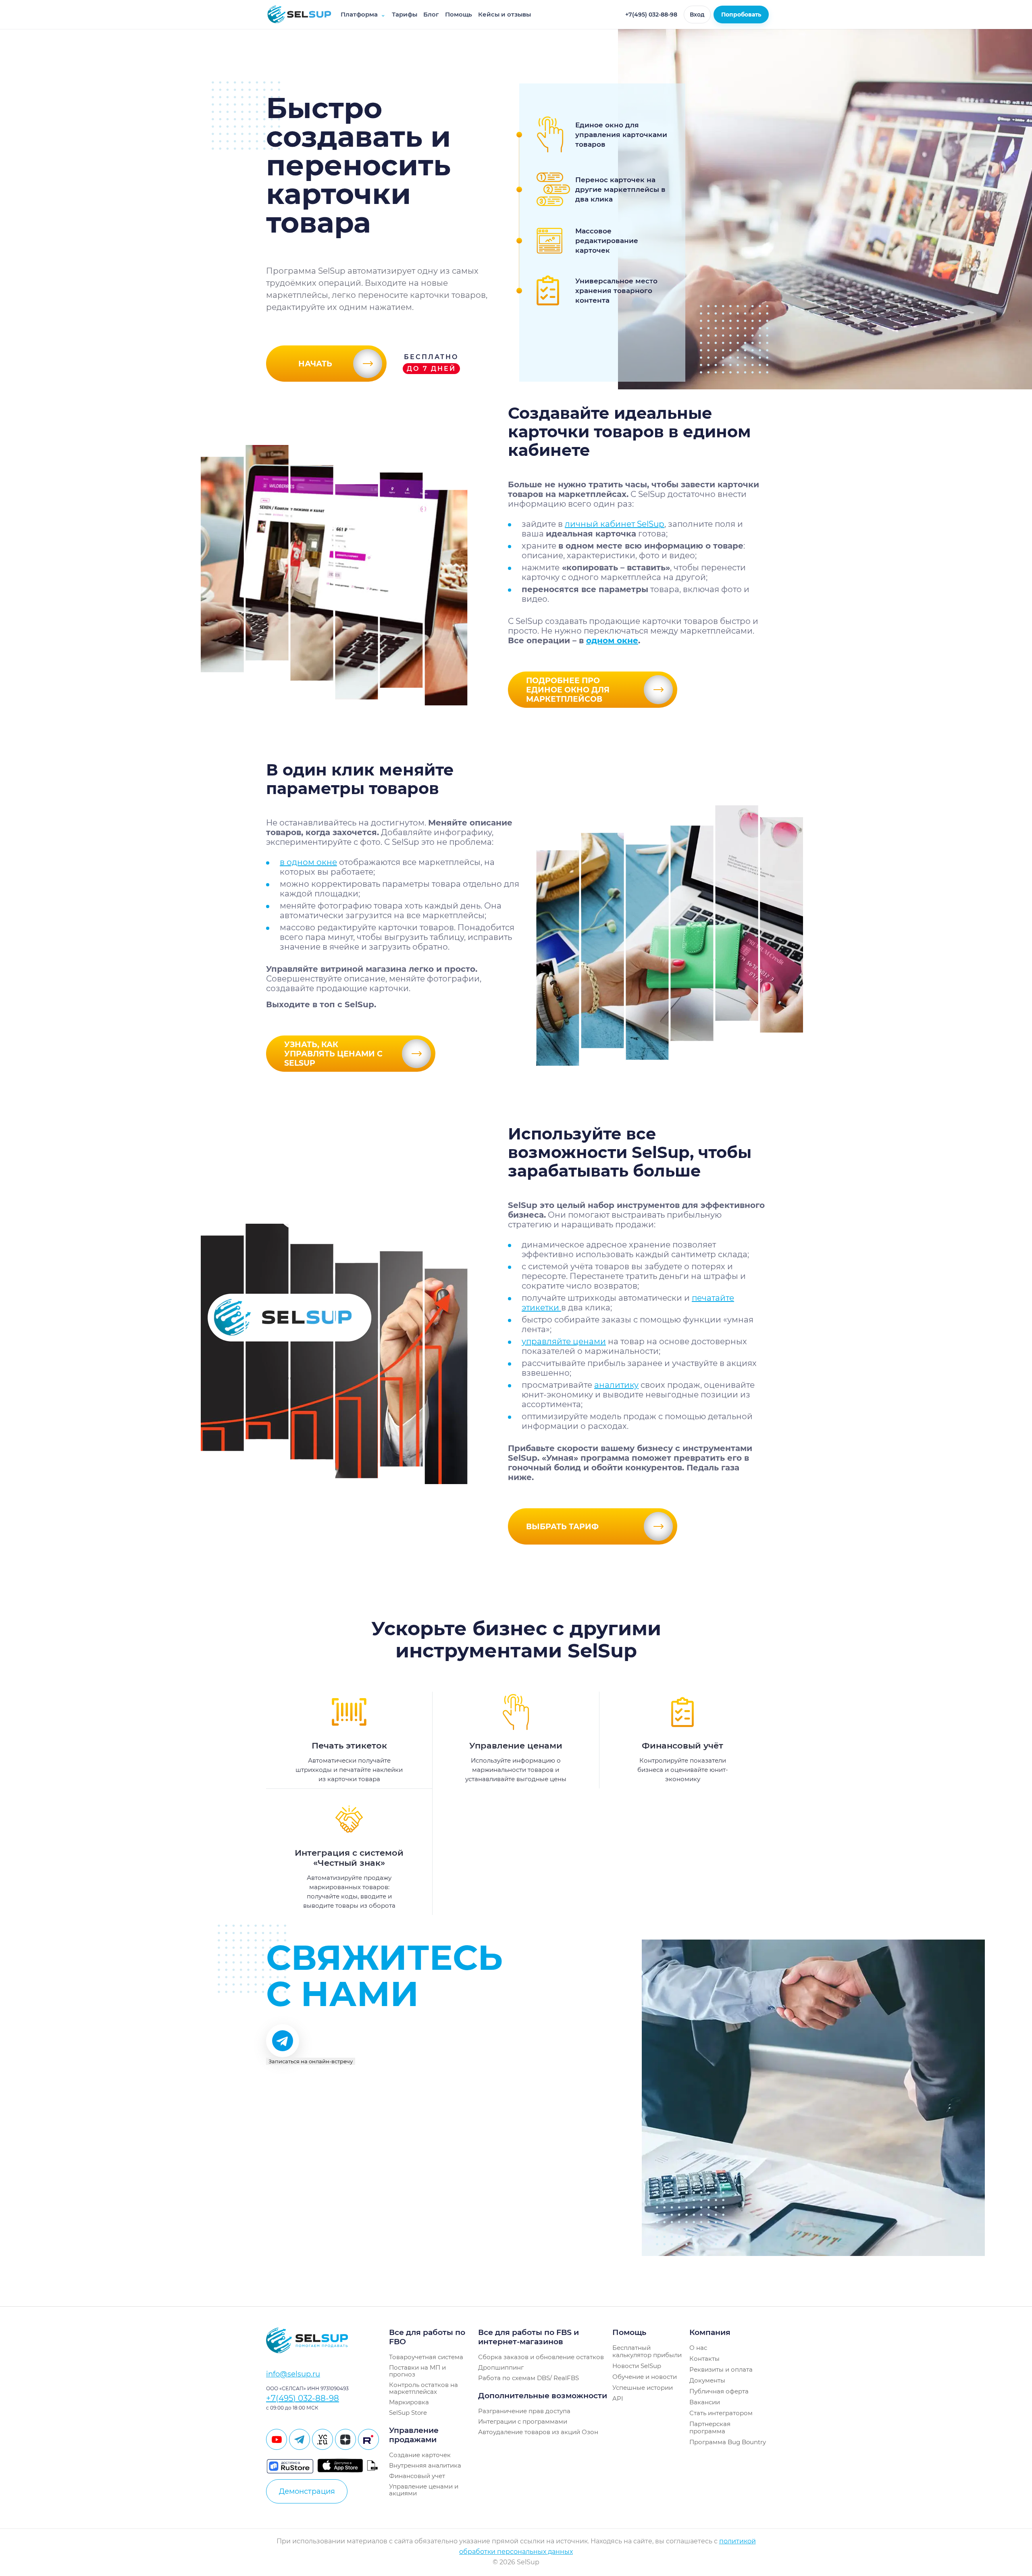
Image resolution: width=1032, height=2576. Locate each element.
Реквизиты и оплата (721, 2369)
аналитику (616, 1385)
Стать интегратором (721, 2413)
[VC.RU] (322, 2439)
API (618, 2398)
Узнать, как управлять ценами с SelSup (333, 1054)
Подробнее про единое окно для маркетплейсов (568, 690)
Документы (707, 2380)
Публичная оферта (719, 2391)
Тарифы (405, 14)
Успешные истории (643, 2388)
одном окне (612, 640)
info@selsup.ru (293, 2374)
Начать (315, 364)
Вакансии (705, 2402)
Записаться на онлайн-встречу (311, 2061)
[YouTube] (277, 2439)
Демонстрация (307, 2491)
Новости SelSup (637, 2366)
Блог (431, 14)
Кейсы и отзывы (505, 14)
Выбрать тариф (562, 1527)
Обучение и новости (645, 2377)
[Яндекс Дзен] (345, 2439)
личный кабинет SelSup (615, 524)
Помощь (459, 14)
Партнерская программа (710, 2427)
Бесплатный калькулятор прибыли (647, 2351)
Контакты (704, 2359)
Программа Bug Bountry (728, 2442)
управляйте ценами (564, 1341)
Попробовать (741, 15)
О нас (698, 2348)
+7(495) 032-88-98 (651, 15)
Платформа (363, 14)
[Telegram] (300, 2439)
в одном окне (308, 862)
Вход (697, 15)
